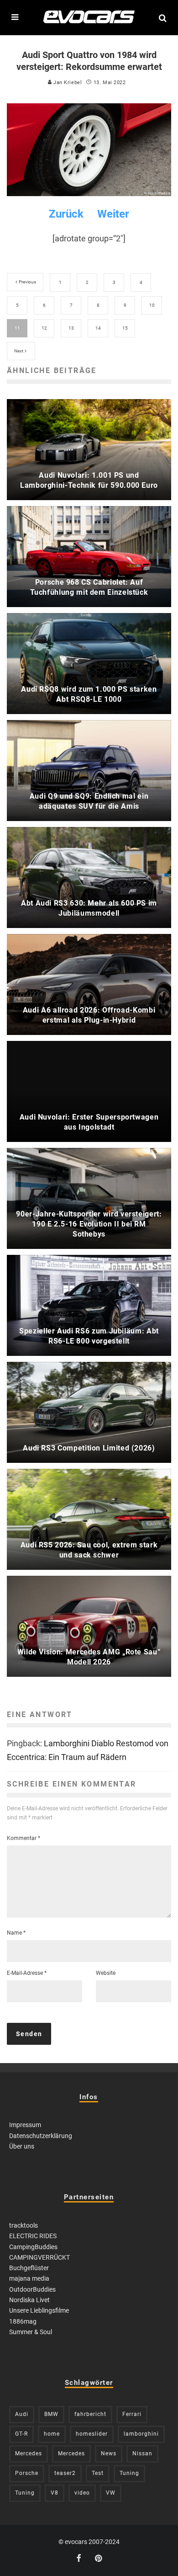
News (109, 2453)
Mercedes (29, 2453)
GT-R (21, 2434)
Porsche (27, 2473)
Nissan (142, 2453)
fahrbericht (90, 2414)
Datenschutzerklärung (41, 2136)
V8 (55, 2493)
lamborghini (141, 2434)
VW (111, 2493)
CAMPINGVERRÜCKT (39, 2257)
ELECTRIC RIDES (33, 2236)
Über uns (22, 2146)
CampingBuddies (33, 2247)
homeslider (92, 2434)
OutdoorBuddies (32, 2289)
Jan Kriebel (67, 83)
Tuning (129, 2473)
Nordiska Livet (29, 2300)
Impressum (25, 2125)
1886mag (23, 2321)
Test (98, 2473)
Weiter (113, 214)
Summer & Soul (31, 2332)
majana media (29, 2278)
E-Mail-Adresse (27, 1973)
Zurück (66, 214)
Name (16, 1933)
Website (106, 1973)
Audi (22, 2414)
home (52, 2434)
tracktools (24, 2225)
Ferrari (132, 2414)
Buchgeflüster (29, 2268)
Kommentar (24, 1838)
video (82, 2493)
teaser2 (65, 2473)
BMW (51, 2414)
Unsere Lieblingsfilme (39, 2310)
